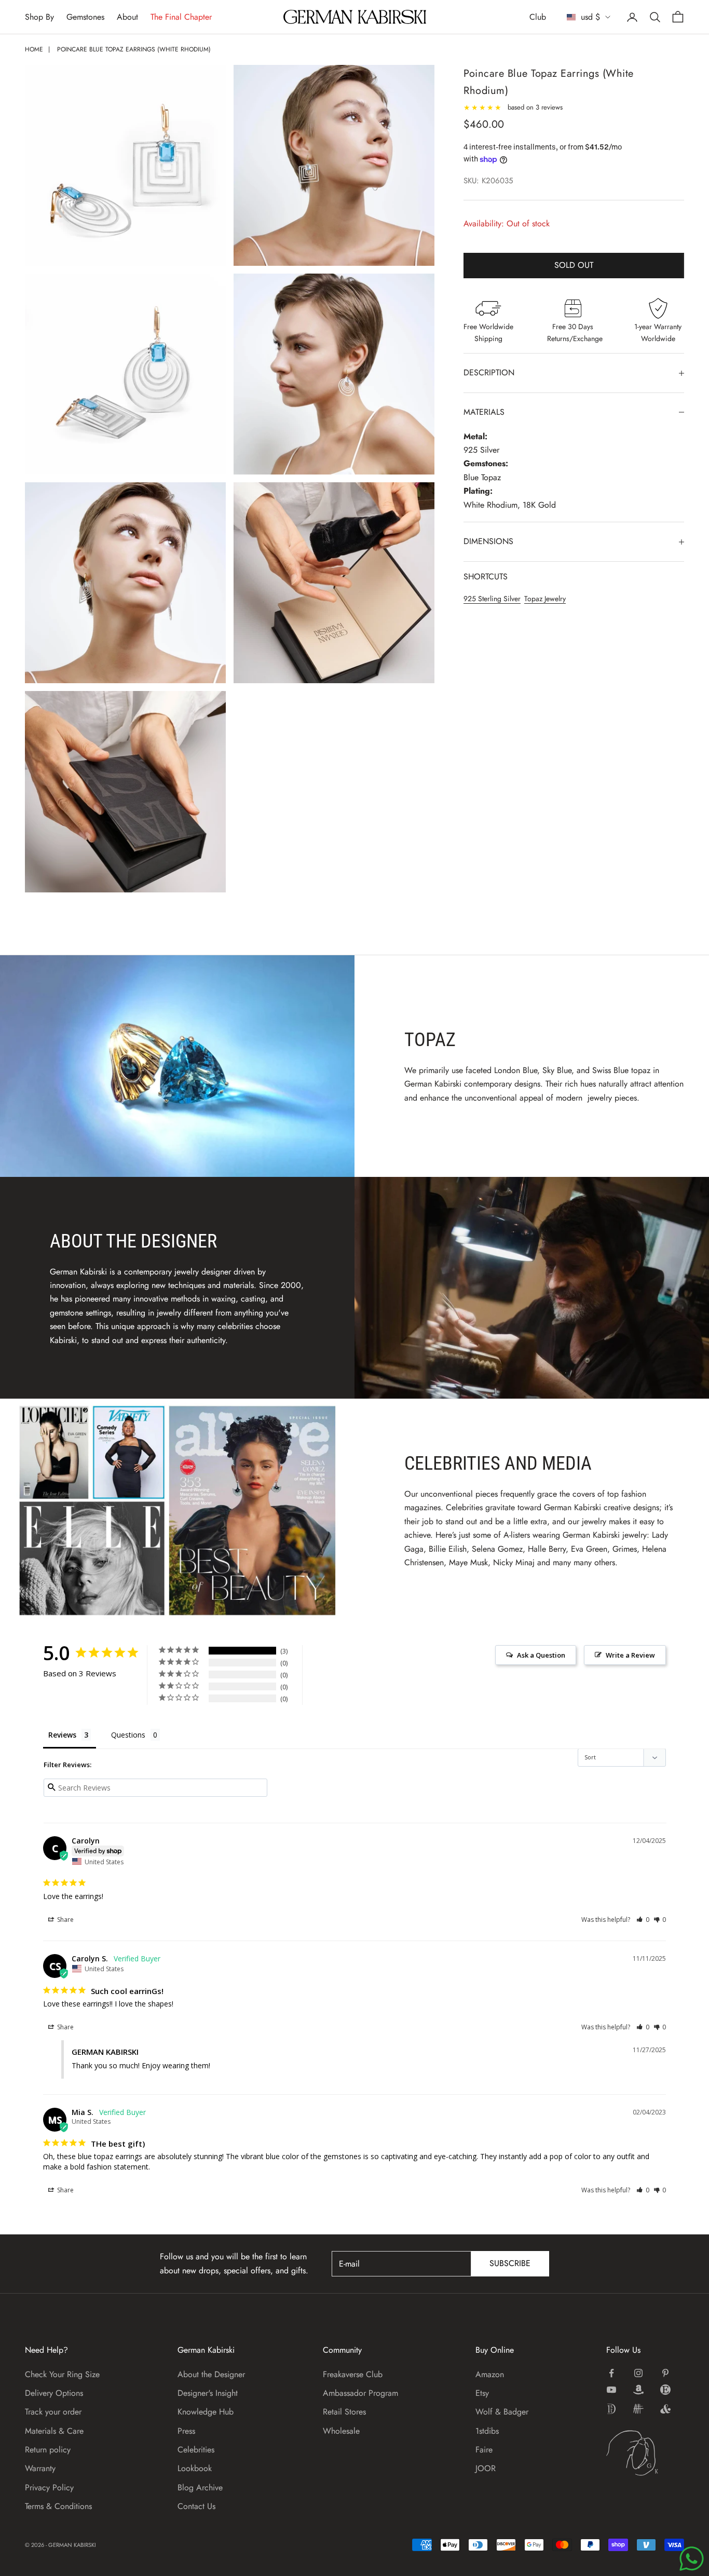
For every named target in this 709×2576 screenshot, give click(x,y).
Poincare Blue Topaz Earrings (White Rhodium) (134, 49)
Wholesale (341, 2431)
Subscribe (510, 2263)
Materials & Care (54, 2431)
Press (186, 2431)
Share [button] (65, 1920)
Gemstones (85, 17)
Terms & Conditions (58, 2506)
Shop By (39, 17)
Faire (484, 2450)
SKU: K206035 (488, 181)
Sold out (574, 266)
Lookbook (195, 2468)
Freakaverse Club (353, 2374)
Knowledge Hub (206, 2412)
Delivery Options (54, 2393)
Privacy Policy (49, 2487)
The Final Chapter (181, 17)
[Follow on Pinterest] (665, 2373)
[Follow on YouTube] (611, 2390)
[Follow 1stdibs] (611, 2409)
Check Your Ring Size (62, 2374)
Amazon (490, 2374)
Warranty (40, 2468)
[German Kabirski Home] (645, 2453)
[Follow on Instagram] (638, 2373)
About (127, 17)
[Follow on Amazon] (638, 2390)
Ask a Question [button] (541, 1655)
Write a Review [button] (630, 1655)
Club (538, 17)
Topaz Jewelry (545, 599)
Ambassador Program (360, 2393)
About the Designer (211, 2374)
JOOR (486, 2468)
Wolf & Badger (502, 2412)
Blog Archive (200, 2487)
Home (34, 49)
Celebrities (196, 2450)
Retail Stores (344, 2412)
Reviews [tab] (62, 1735)
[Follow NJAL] (638, 2409)
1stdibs (487, 2431)
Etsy (482, 2393)
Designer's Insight (208, 2393)
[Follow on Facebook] (611, 2373)
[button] (643, 1920)
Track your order (53, 2412)
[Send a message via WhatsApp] (692, 2559)
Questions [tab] (128, 1735)
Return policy (48, 2450)
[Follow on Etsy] (665, 2390)
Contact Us (196, 2506)
